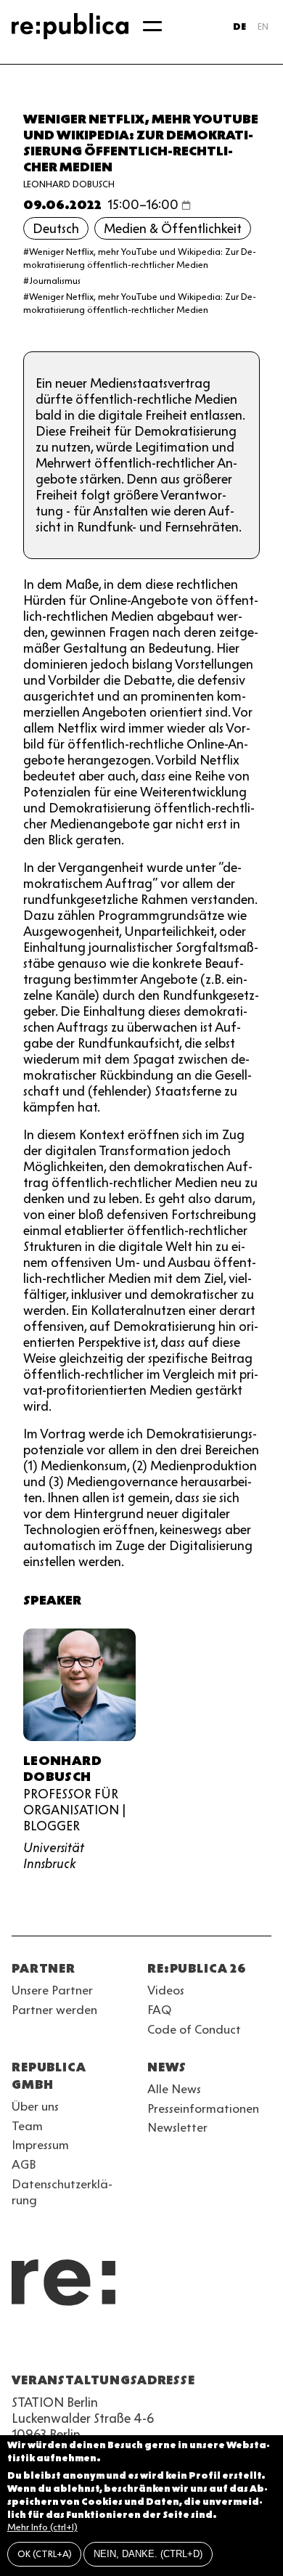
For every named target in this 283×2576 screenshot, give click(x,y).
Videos (166, 1990)
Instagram (46, 2345)
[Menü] (152, 26)
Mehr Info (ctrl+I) (42, 2527)
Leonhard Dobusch (69, 184)
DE (239, 27)
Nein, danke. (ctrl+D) (148, 2554)
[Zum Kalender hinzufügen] (186, 205)
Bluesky (73, 2345)
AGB (24, 2164)
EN (263, 27)
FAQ (159, 2010)
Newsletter (177, 2127)
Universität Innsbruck (54, 1856)
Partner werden (54, 2010)
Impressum (40, 2145)
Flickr (151, 2345)
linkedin (125, 2345)
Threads (177, 2345)
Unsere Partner (52, 1990)
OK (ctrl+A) (45, 2554)
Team (27, 2126)
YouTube (20, 2345)
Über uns (35, 2106)
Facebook (203, 2345)
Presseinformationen (203, 2108)
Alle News (174, 2089)
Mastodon (99, 2345)
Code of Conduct (194, 2029)
